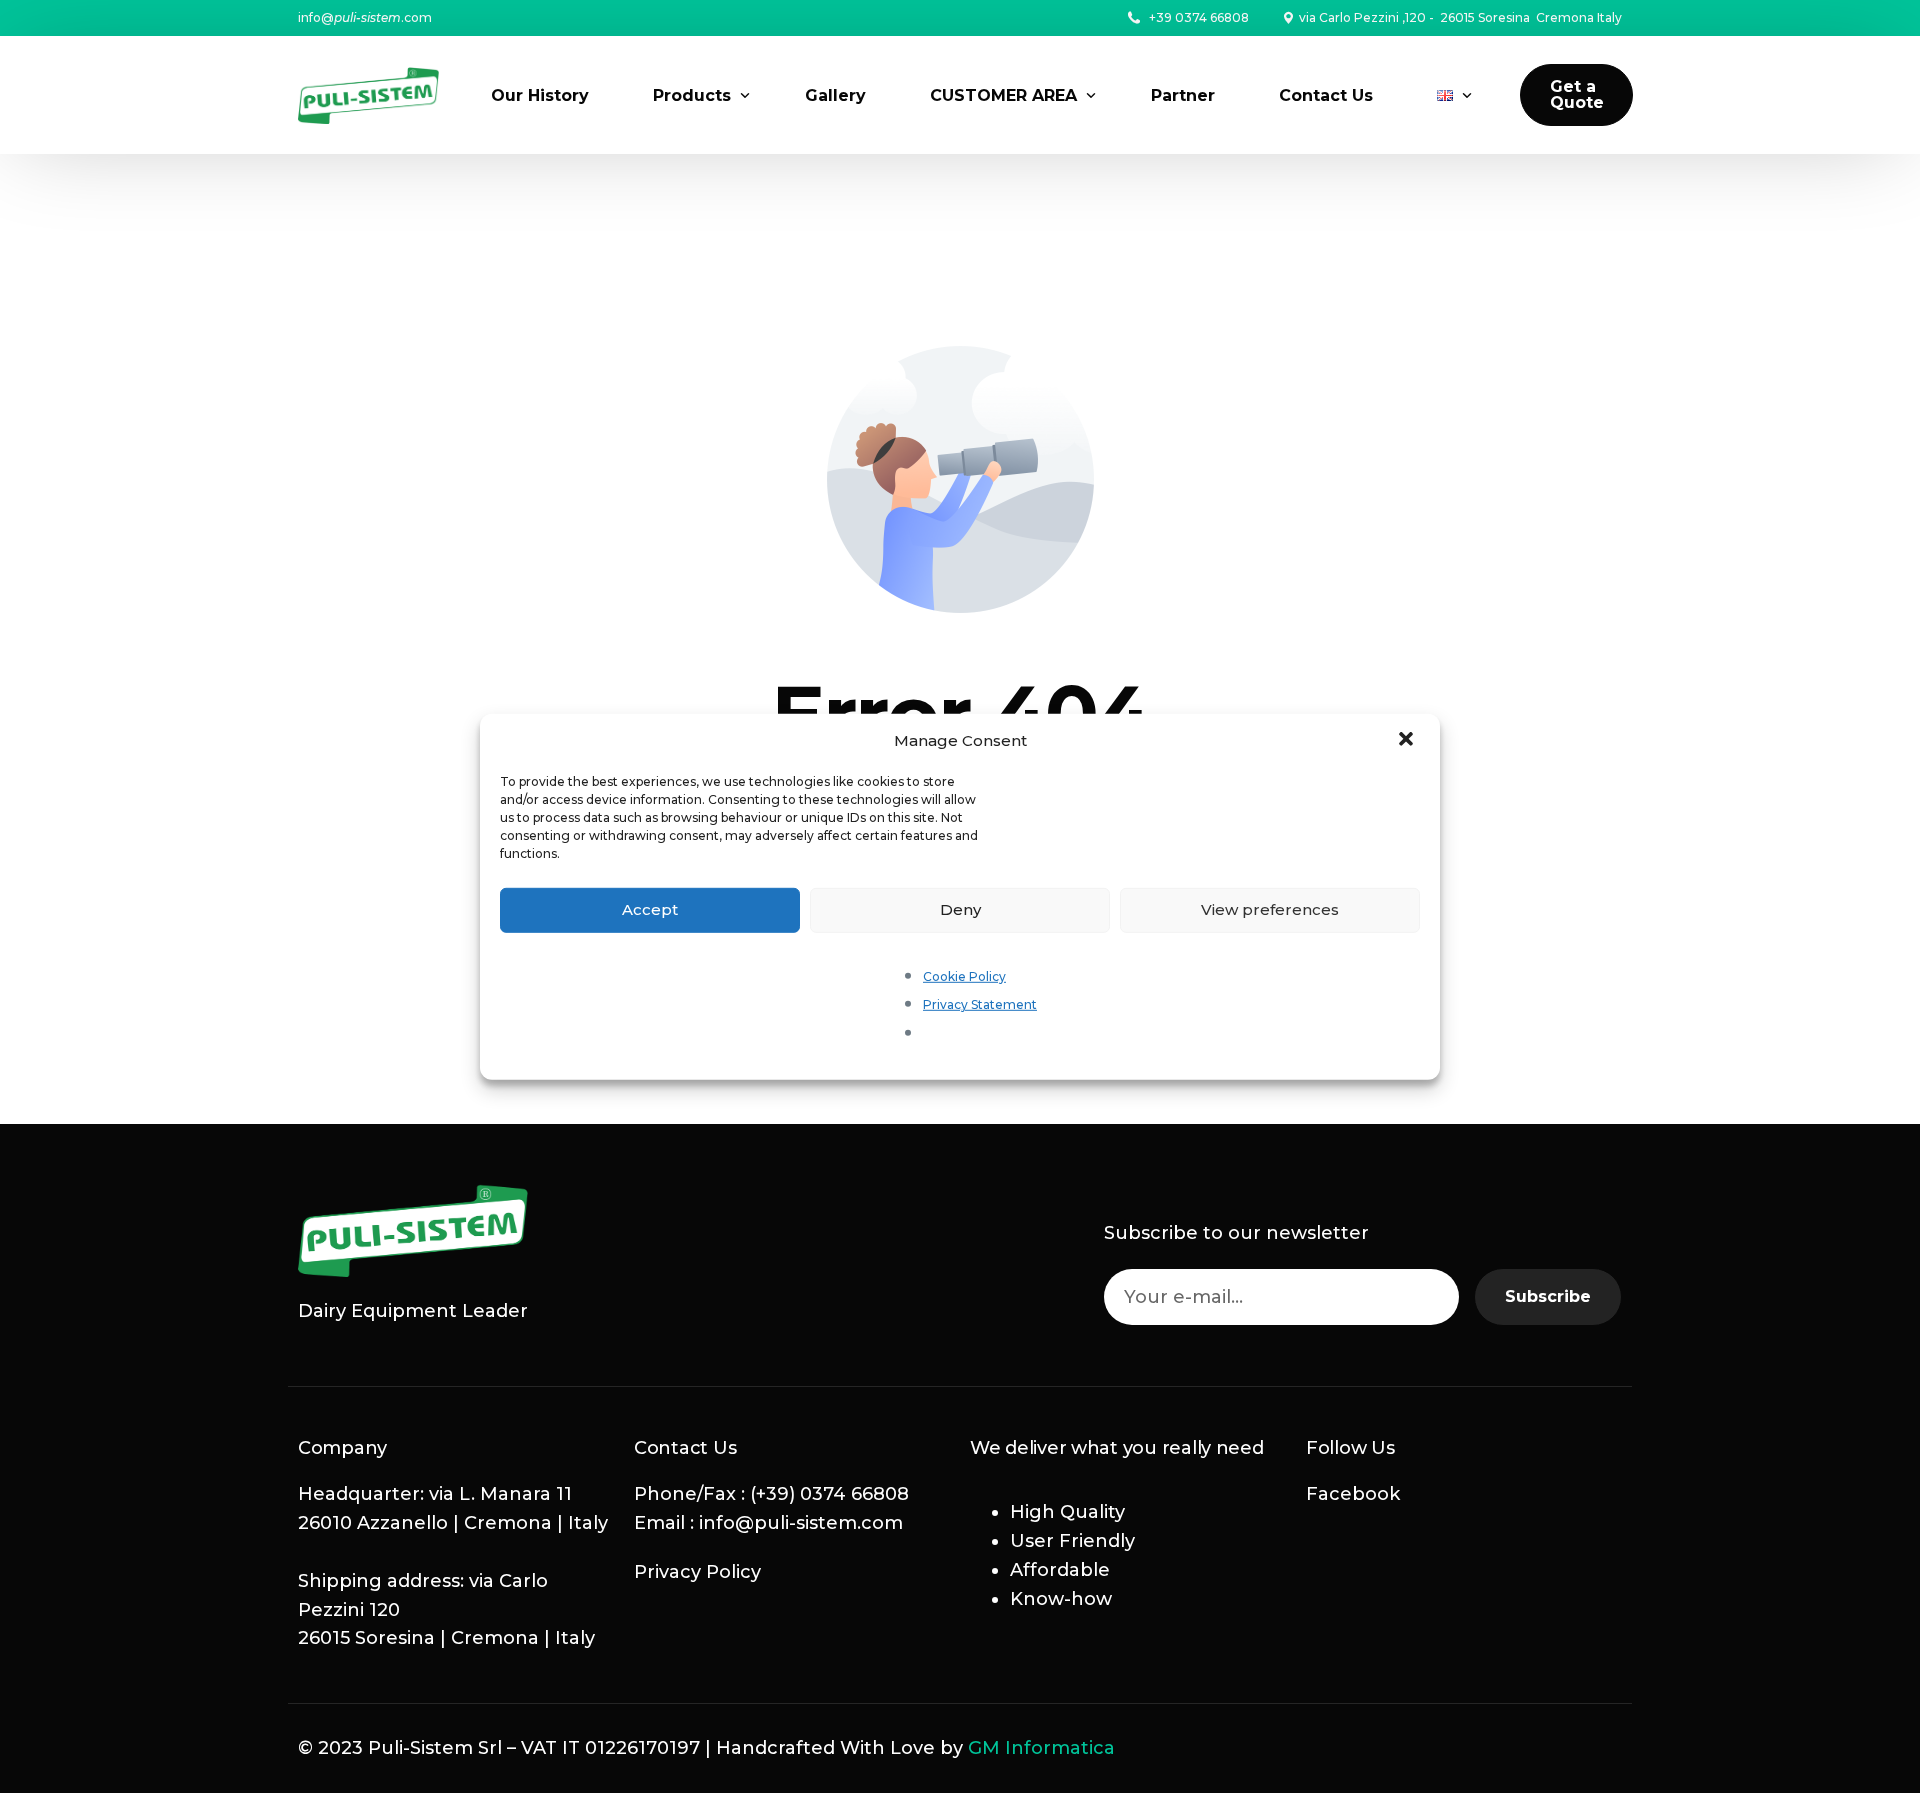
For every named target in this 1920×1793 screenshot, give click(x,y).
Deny (960, 909)
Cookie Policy (964, 975)
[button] (1408, 740)
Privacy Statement (980, 1004)
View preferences (1270, 909)
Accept (650, 909)
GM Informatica (1041, 1748)
